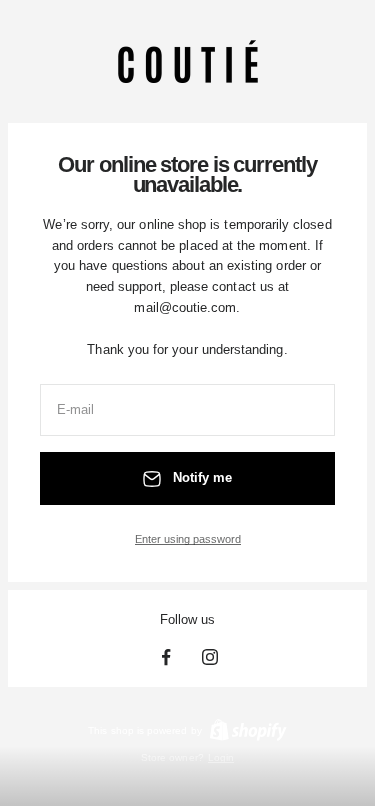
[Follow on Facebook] (166, 657)
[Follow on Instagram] (210, 657)
